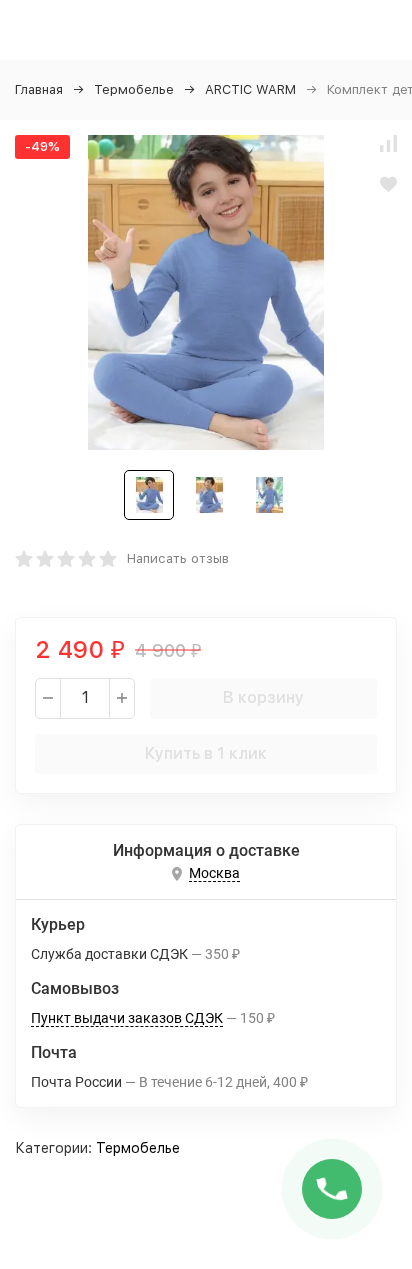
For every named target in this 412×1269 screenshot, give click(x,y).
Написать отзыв (178, 558)
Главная (39, 89)
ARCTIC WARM (250, 89)
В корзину (263, 697)
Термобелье (134, 89)
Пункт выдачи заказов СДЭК (127, 1018)
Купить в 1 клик (206, 753)
